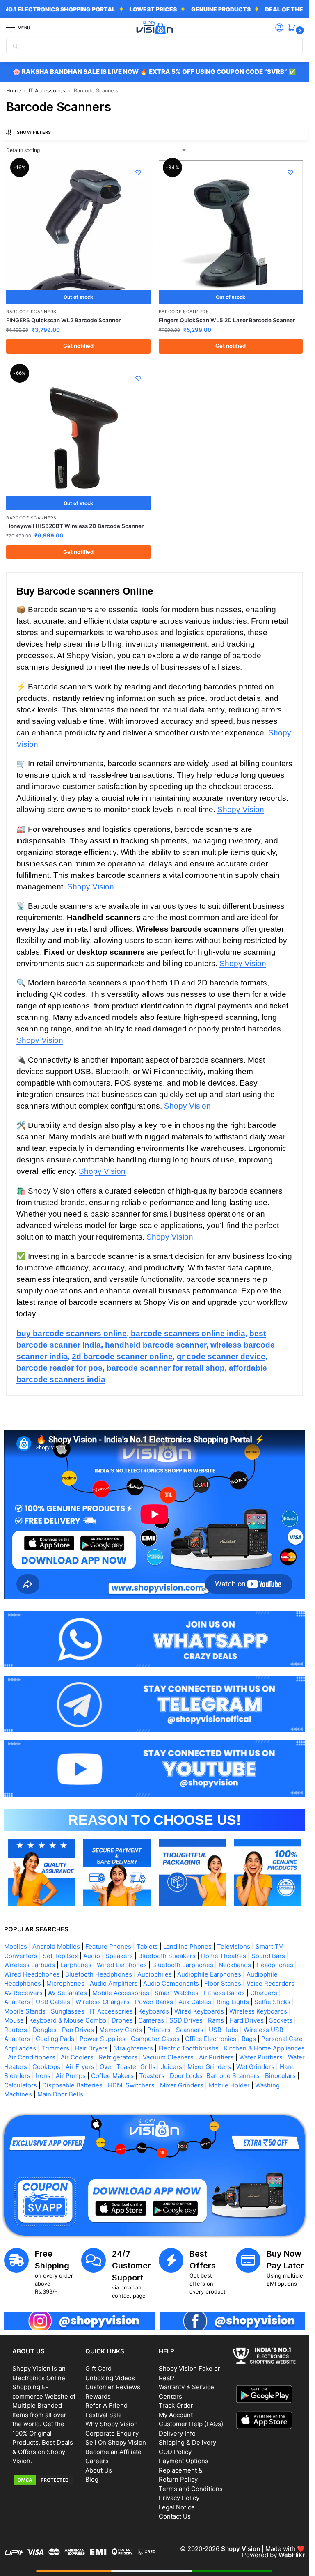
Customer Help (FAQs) (191, 2424)
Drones (122, 2020)
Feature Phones (108, 1946)
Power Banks (154, 2002)
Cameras (151, 2020)
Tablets (147, 1946)
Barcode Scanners (31, 312)
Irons (43, 2076)
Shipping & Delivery (187, 2442)
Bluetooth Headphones (99, 1974)
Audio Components (171, 1983)
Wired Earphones (122, 1965)
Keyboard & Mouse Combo (68, 2020)
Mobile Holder (229, 2085)
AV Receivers (23, 1993)
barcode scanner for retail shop (166, 1368)
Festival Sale (104, 2415)
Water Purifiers (261, 2057)
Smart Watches (177, 1993)
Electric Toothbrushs (188, 2048)
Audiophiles (155, 1974)
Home (13, 91)
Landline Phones (187, 1946)
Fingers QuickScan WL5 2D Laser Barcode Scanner (227, 320)
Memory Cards (121, 2030)
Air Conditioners (32, 2057)
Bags (249, 2039)
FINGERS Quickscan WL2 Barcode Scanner (63, 320)
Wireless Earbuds (30, 1965)
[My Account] (279, 28)
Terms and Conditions (191, 2489)
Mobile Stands (25, 2011)
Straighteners (133, 2048)
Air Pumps (71, 2076)
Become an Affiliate (113, 2452)
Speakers (119, 1956)
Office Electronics (211, 2039)
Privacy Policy (179, 2498)
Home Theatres (224, 1956)
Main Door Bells (61, 2094)
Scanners (190, 2030)
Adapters (17, 2002)
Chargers (264, 1993)
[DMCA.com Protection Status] (45, 2480)
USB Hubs (224, 2030)
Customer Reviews (113, 2387)
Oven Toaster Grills (128, 2067)
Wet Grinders (255, 2067)
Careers (97, 2461)
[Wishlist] (138, 172)
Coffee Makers (112, 2076)
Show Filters (34, 132)
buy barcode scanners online (72, 1333)
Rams (216, 2020)
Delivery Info (177, 2433)
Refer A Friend (106, 2405)
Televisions (234, 1946)
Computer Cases (155, 2039)
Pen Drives (78, 2030)
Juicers (171, 2067)
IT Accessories (47, 91)
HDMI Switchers (131, 2085)
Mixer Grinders (209, 2067)
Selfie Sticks (272, 2002)
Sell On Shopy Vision (116, 2442)
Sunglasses (68, 2011)
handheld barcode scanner (156, 1345)
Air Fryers (80, 2067)
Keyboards (154, 2011)
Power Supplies (103, 2039)
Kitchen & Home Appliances (264, 2048)
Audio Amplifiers (114, 1983)
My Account (176, 2415)
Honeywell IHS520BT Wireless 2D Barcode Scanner (75, 526)
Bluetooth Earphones (183, 1965)
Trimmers (55, 2048)
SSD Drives (186, 2020)
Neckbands (235, 1965)
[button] (293, 28)
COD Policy (175, 2452)
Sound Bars (268, 1956)
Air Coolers (77, 2057)
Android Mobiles (56, 1946)
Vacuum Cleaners (168, 2057)
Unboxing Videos (110, 2378)
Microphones (65, 1983)
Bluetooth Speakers (167, 1956)
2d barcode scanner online (122, 1356)
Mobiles (16, 1946)
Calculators (21, 2085)
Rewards (98, 2396)
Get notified (78, 346)
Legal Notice (177, 2507)
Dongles (45, 2030)
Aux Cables (195, 2002)
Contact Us (175, 2516)
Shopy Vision (241, 809)
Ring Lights (233, 2002)
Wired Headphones (32, 1974)
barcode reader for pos (59, 1368)
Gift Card (98, 2368)
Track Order (176, 2405)
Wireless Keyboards (258, 2011)
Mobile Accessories (121, 1993)
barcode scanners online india (187, 1333)
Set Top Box (60, 1956)
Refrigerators (118, 2057)
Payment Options (184, 2461)
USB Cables (53, 2002)
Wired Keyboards (199, 2011)
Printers (159, 2030)
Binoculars (280, 2076)
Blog (92, 2479)
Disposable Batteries (72, 2085)
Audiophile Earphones (209, 1974)
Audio (92, 1956)
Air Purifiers (216, 2057)
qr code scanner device (221, 1356)
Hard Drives (247, 2020)
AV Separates (67, 1993)
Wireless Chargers (103, 2002)
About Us (99, 2470)
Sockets (281, 2020)
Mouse (14, 2020)
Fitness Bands (224, 1993)
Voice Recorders (270, 1983)
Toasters (152, 2076)
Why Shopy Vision (112, 2424)
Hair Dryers (91, 2048)
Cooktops (46, 2067)
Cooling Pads (55, 2039)
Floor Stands (223, 1983)
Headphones (275, 1965)
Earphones (76, 1965)
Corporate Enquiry (112, 2433)
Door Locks (186, 2076)
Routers (16, 2030)
